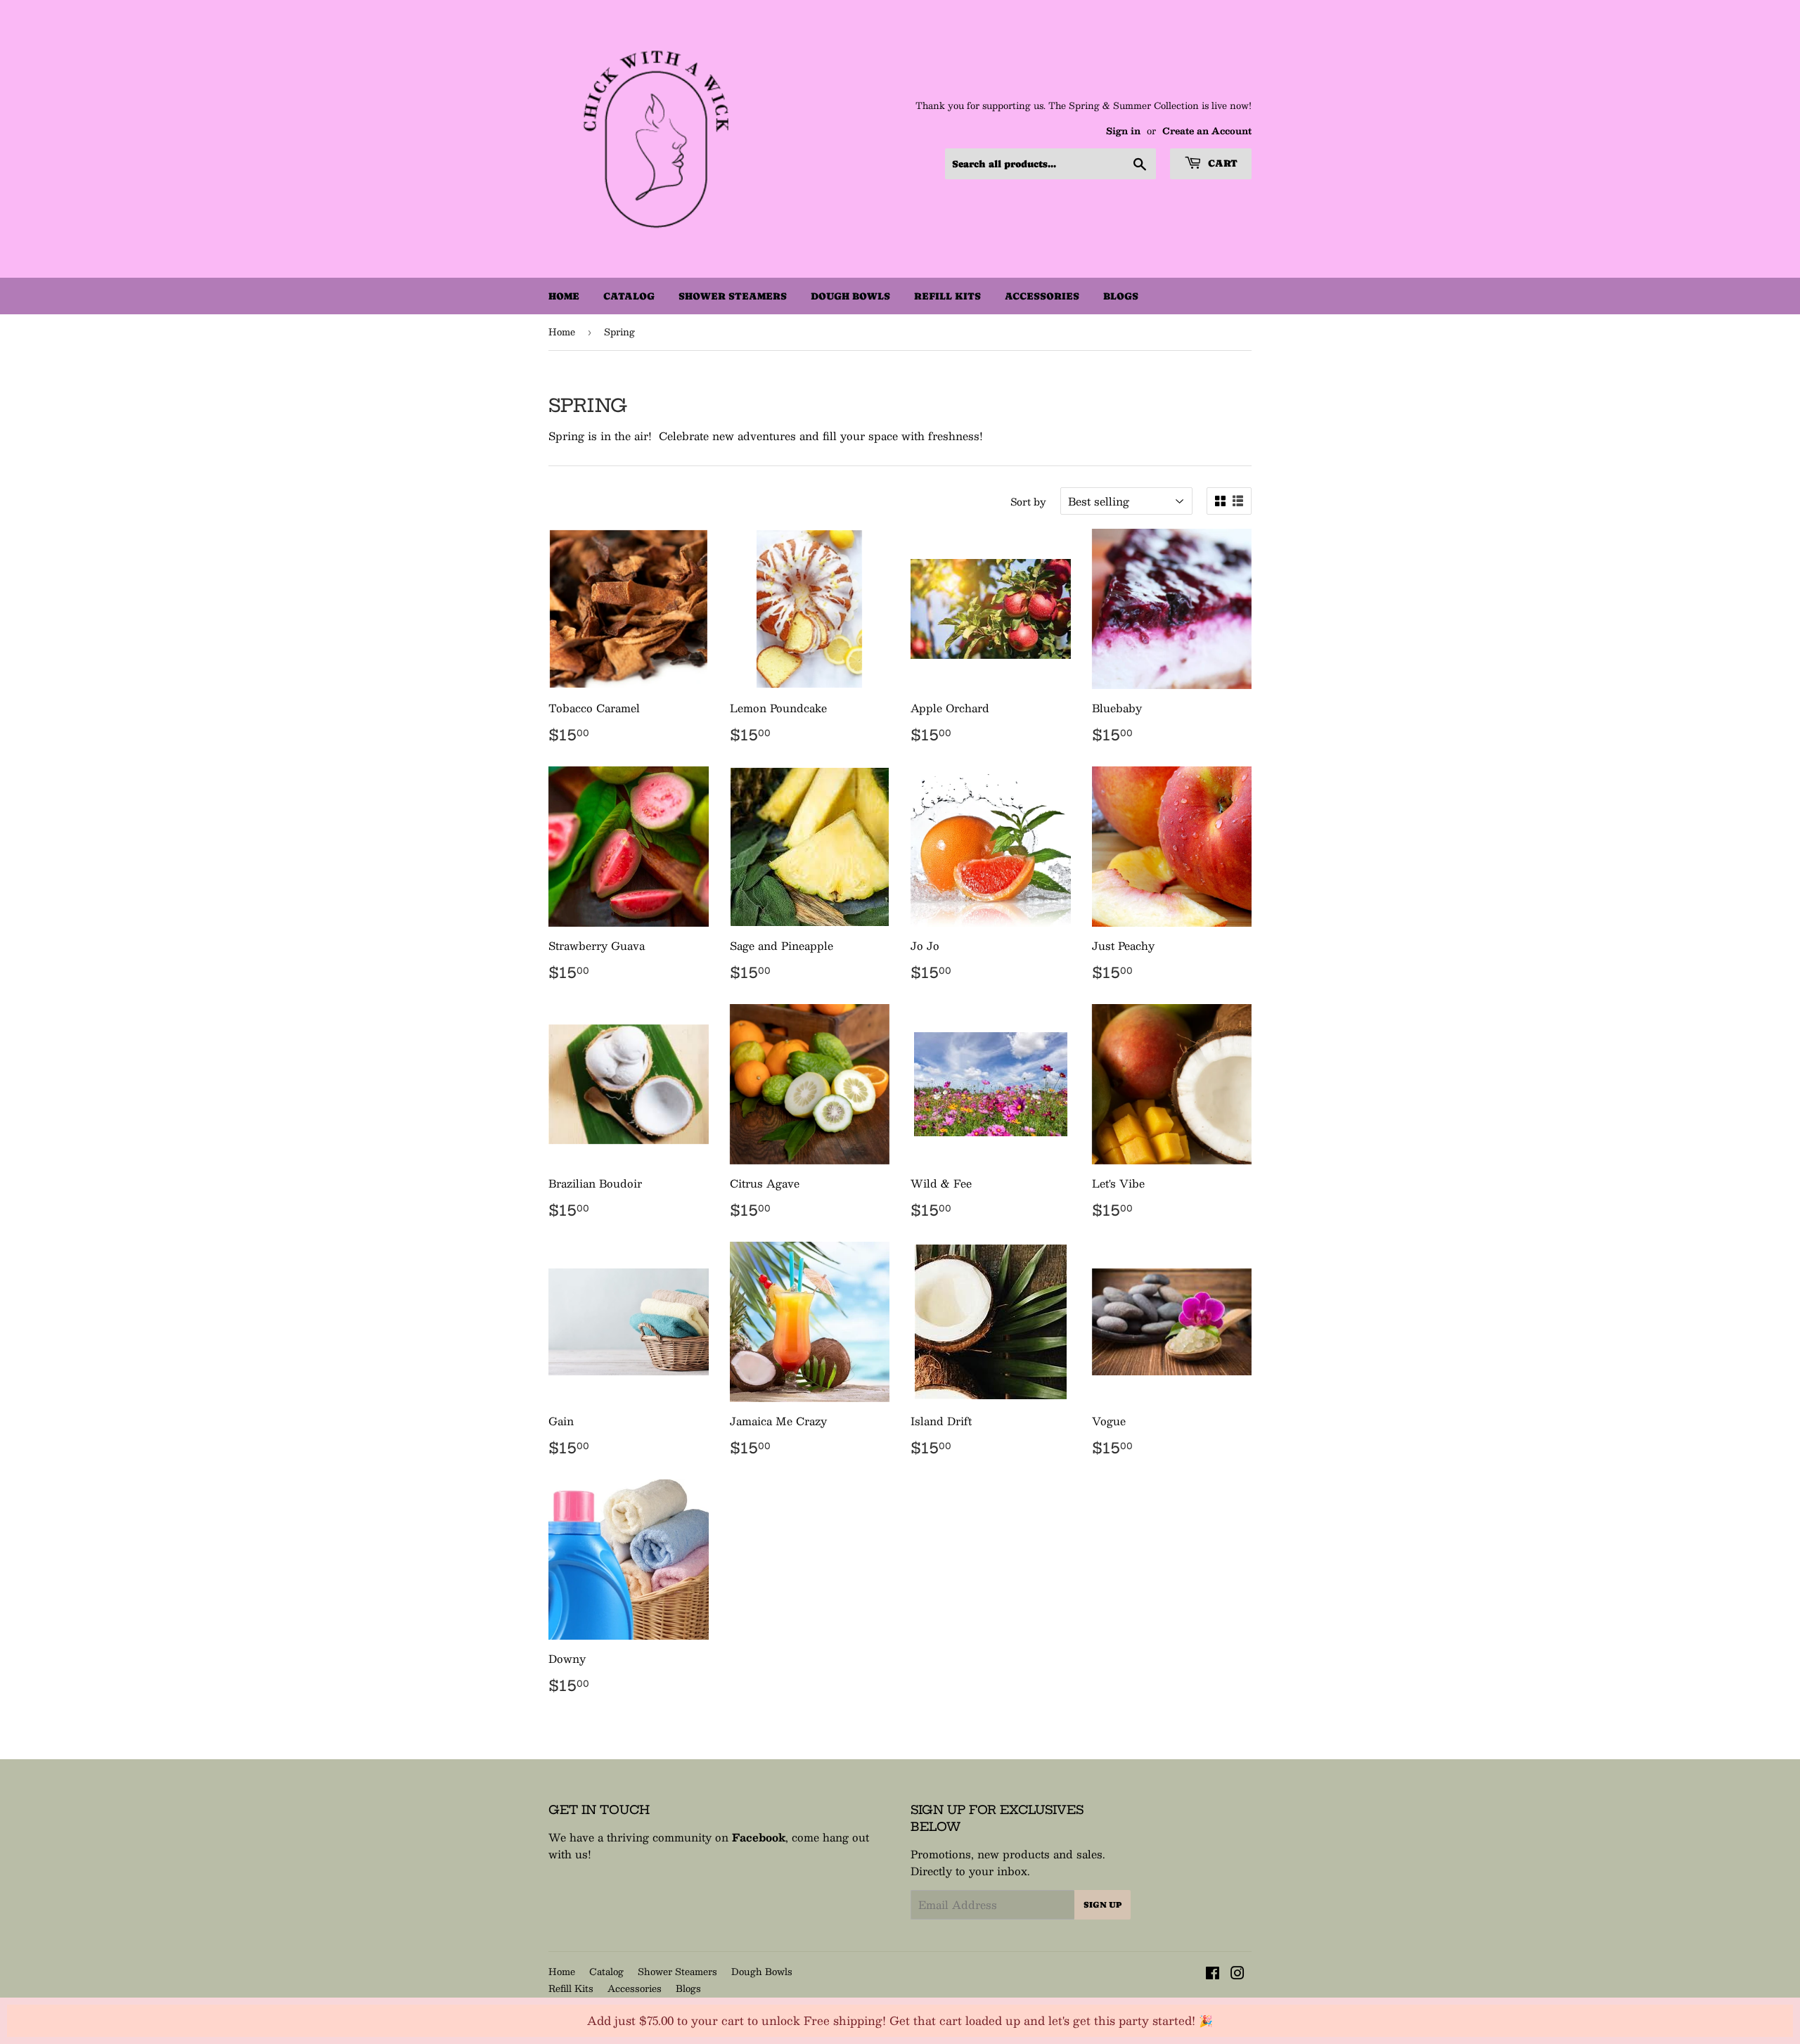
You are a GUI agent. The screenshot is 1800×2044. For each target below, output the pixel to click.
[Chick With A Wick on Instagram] (1237, 1974)
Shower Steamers (733, 296)
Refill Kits (947, 296)
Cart (1221, 163)
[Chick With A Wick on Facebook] (1213, 1974)
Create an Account (1207, 130)
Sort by (1028, 501)
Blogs (1121, 296)
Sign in (1123, 130)
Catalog (629, 296)
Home (564, 296)
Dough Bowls (850, 296)
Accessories (1042, 296)
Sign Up (1102, 1905)
